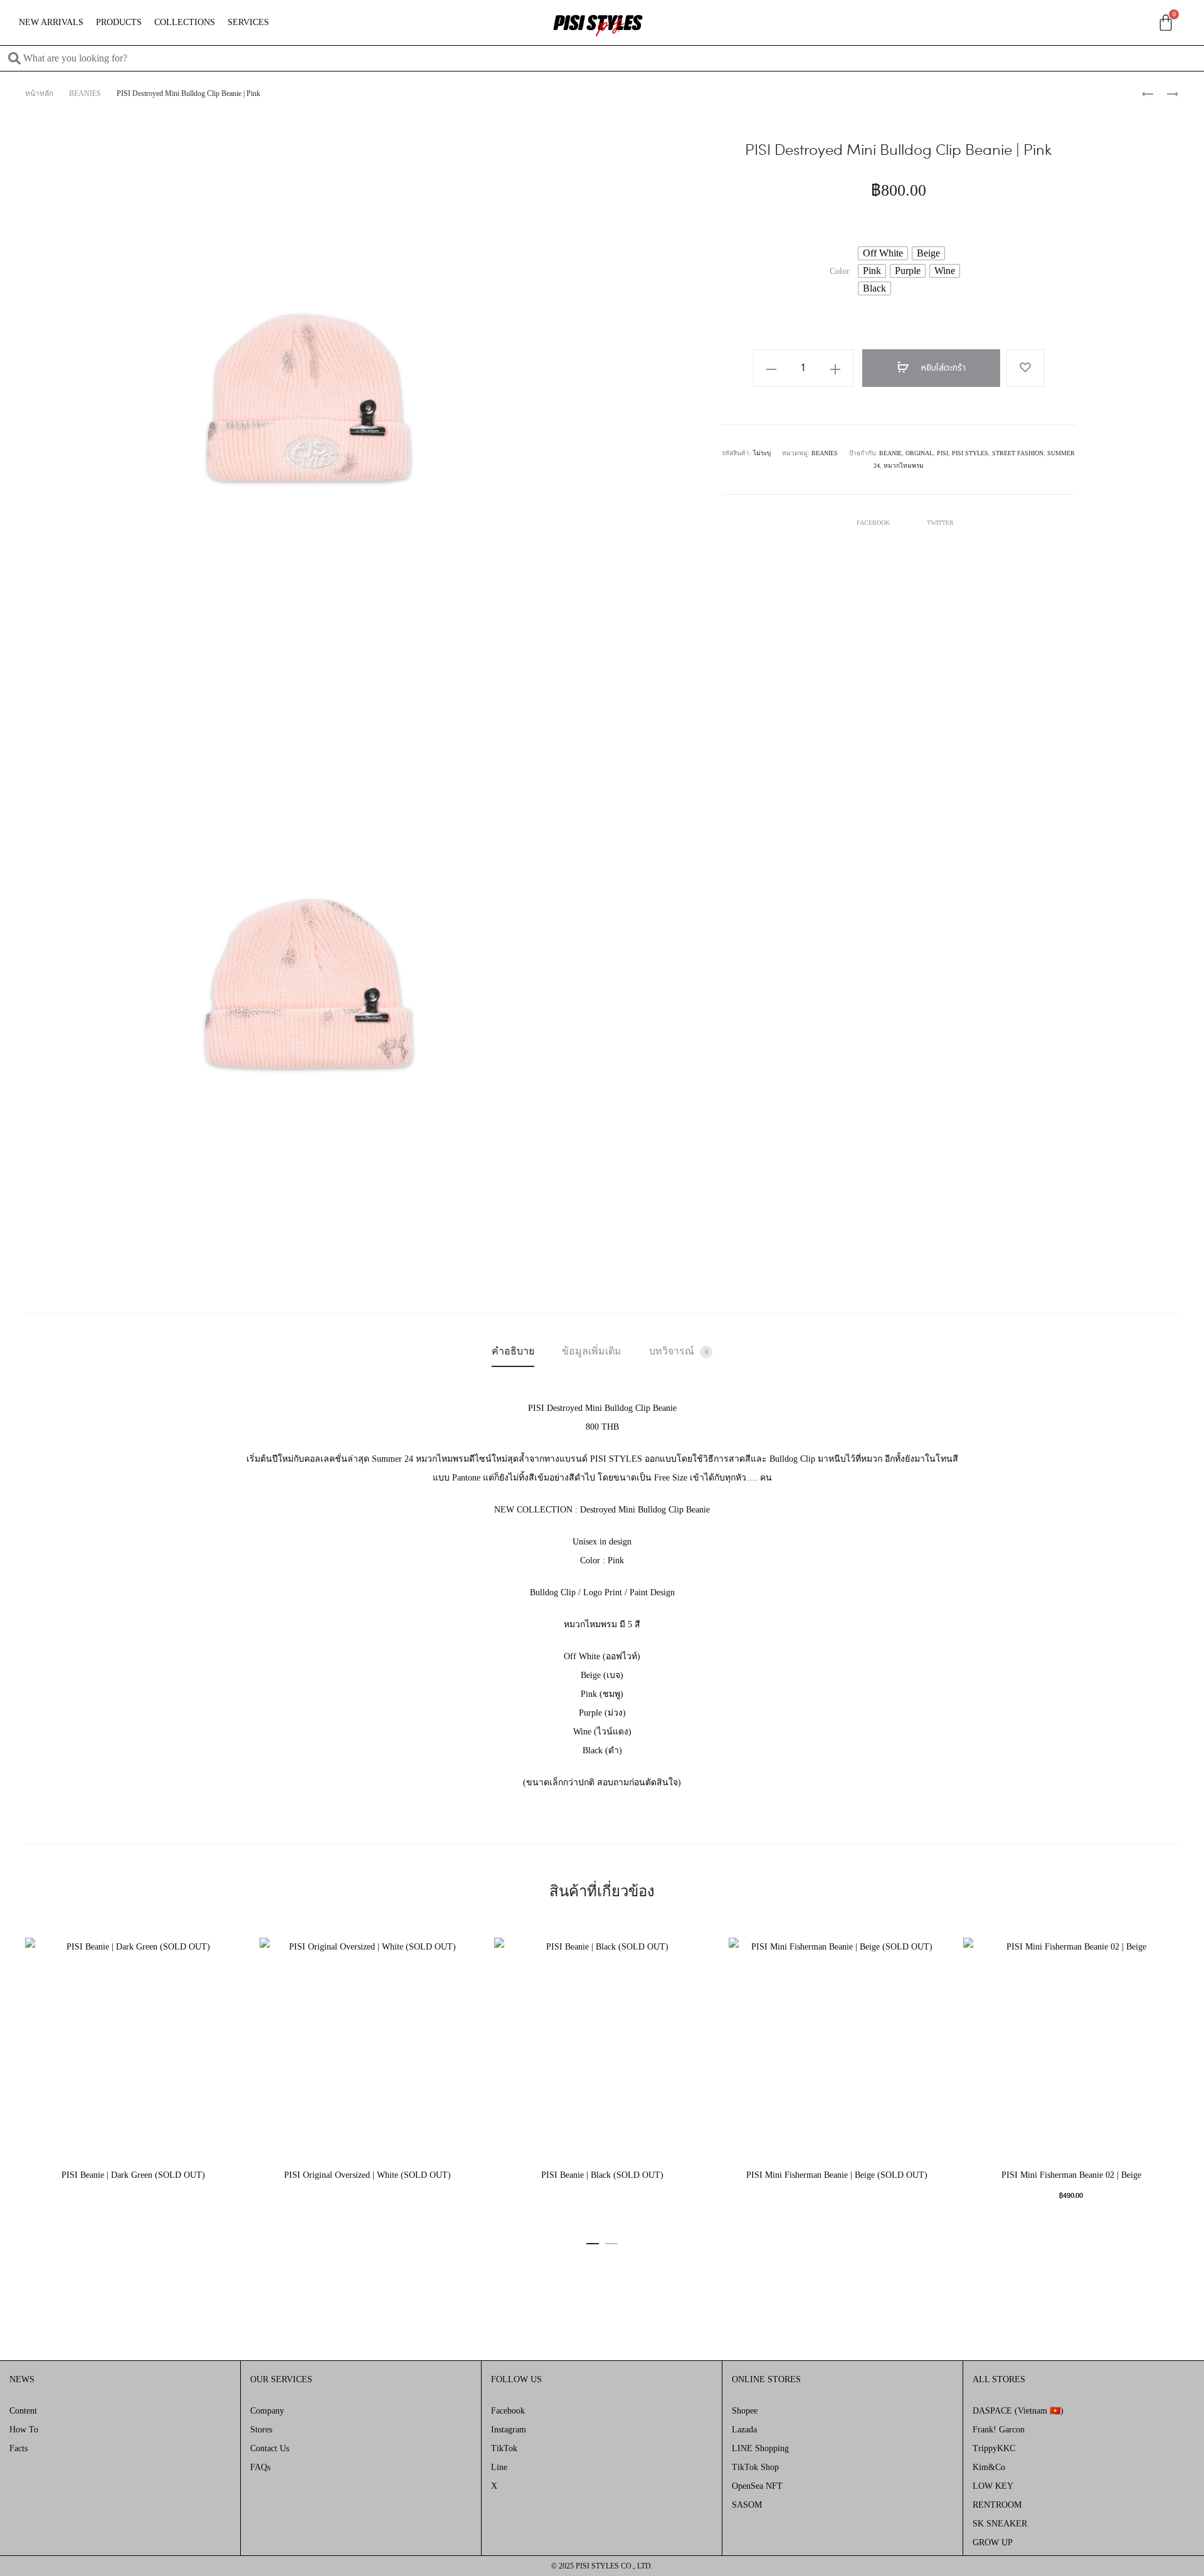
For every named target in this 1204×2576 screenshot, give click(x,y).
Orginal (919, 453)
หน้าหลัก (39, 93)
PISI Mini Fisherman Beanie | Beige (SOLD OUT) (837, 2175)
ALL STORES (999, 2379)
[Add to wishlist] (1025, 368)
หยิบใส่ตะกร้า (942, 368)
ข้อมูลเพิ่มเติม (592, 1351)
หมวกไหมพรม (904, 466)
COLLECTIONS (185, 22)
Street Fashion (1018, 453)
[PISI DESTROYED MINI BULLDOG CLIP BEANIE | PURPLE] (1166, 93)
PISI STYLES (970, 453)
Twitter (940, 523)
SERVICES (248, 22)
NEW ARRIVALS (51, 22)
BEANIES (85, 93)
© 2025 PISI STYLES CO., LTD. (602, 2566)
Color (840, 272)
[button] (593, 2242)
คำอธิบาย (513, 1351)
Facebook (874, 523)
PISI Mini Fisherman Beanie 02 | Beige (1071, 2175)
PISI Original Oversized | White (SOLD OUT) (367, 2175)
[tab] (513, 1351)
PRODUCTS (119, 22)
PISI (943, 453)
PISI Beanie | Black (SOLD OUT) (602, 2175)
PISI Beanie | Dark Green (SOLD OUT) (133, 2175)
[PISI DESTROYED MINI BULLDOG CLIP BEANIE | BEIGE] (1148, 93)
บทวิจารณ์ (679, 1351)
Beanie (890, 453)
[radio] (883, 253)
